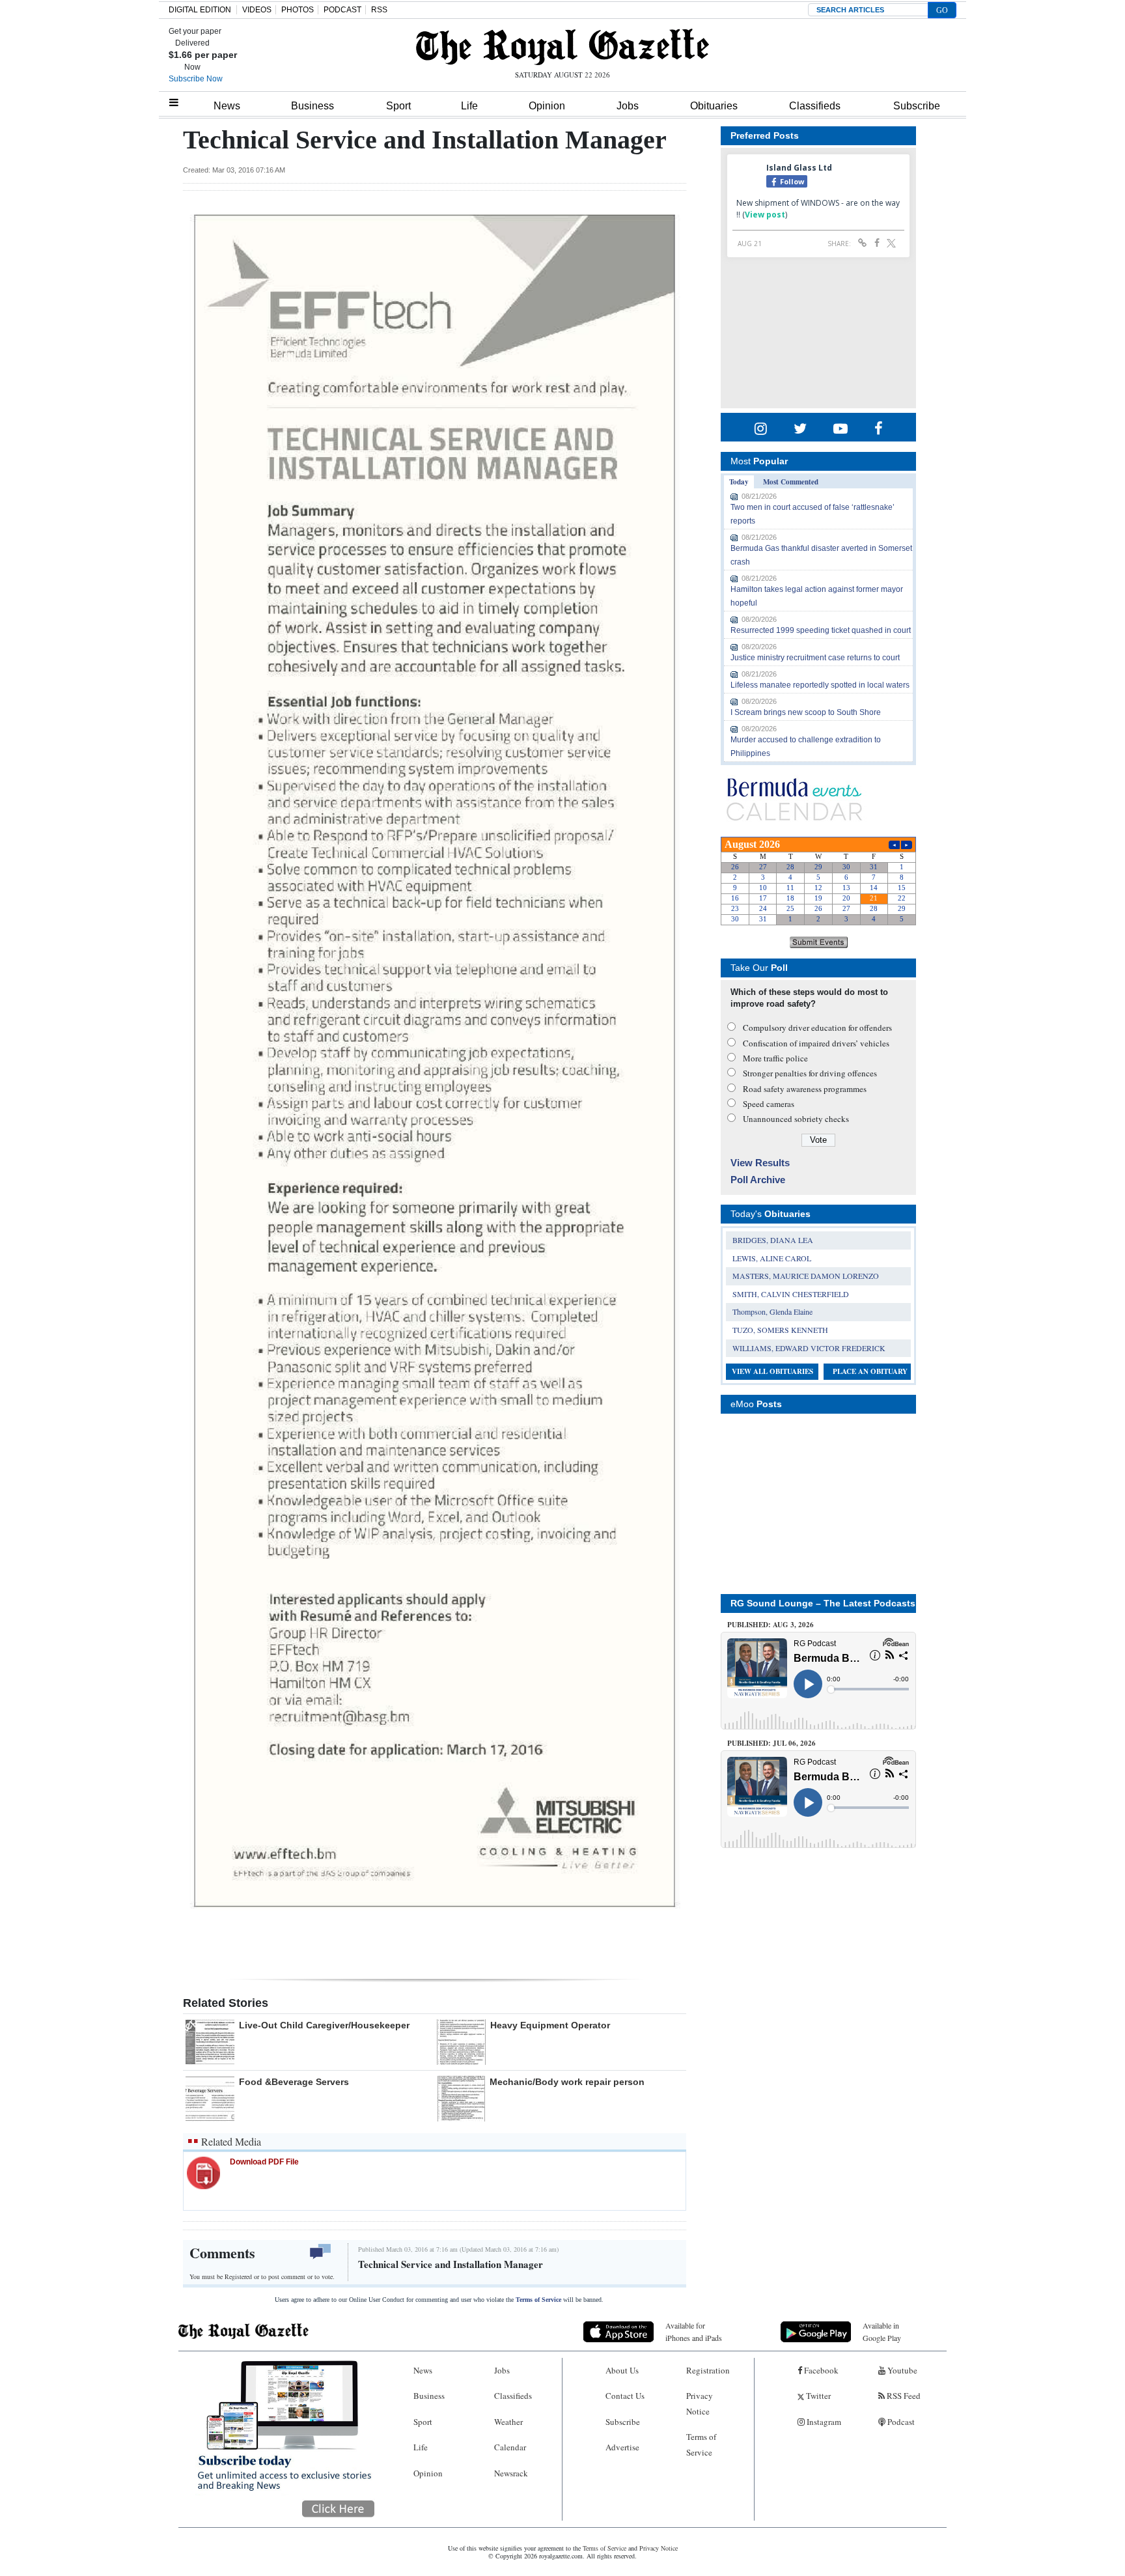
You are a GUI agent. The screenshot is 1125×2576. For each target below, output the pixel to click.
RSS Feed (903, 2396)
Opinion (547, 106)
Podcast (900, 2422)
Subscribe (917, 106)
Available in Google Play (882, 2331)
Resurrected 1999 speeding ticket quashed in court (821, 630)
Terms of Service (538, 2300)
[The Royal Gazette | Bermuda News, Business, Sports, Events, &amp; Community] (562, 47)
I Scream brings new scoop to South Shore (806, 712)
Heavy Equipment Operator (550, 2025)
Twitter (817, 2396)
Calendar (510, 2447)
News (227, 106)
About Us (622, 2370)
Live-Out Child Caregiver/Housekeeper (324, 2025)
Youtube (901, 2370)
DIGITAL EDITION (200, 10)
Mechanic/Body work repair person (567, 2082)
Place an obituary (870, 1371)
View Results (760, 1163)
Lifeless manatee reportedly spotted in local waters (820, 685)
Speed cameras (769, 1104)
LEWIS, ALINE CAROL (772, 1258)
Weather (508, 2422)
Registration (708, 2370)
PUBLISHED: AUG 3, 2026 (771, 1625)
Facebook (820, 2370)
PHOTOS (298, 10)
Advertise (622, 2447)
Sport (398, 106)
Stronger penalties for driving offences (810, 1073)
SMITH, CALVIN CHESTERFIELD (791, 1294)
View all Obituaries (772, 1371)
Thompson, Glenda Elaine (772, 1311)
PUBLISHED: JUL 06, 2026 (771, 1743)
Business (312, 106)
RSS (379, 10)
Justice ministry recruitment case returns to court (815, 658)
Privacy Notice (700, 2403)
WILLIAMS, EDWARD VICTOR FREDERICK (809, 1348)
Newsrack (511, 2473)
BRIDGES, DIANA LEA (773, 1240)
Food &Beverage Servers (294, 2082)
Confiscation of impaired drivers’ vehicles (816, 1043)
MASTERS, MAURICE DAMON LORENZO (806, 1276)
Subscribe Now (196, 79)
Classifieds (815, 106)
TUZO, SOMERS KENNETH (780, 1330)
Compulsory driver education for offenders (817, 1028)
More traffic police (775, 1058)
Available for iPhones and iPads (694, 2331)
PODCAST (342, 10)
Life (469, 106)
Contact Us (625, 2396)
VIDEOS (257, 10)
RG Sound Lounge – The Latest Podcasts (823, 1603)
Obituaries (714, 106)
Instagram (823, 2422)
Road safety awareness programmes (805, 1089)
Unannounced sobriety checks (796, 1119)
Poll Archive (758, 1180)
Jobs (628, 106)
